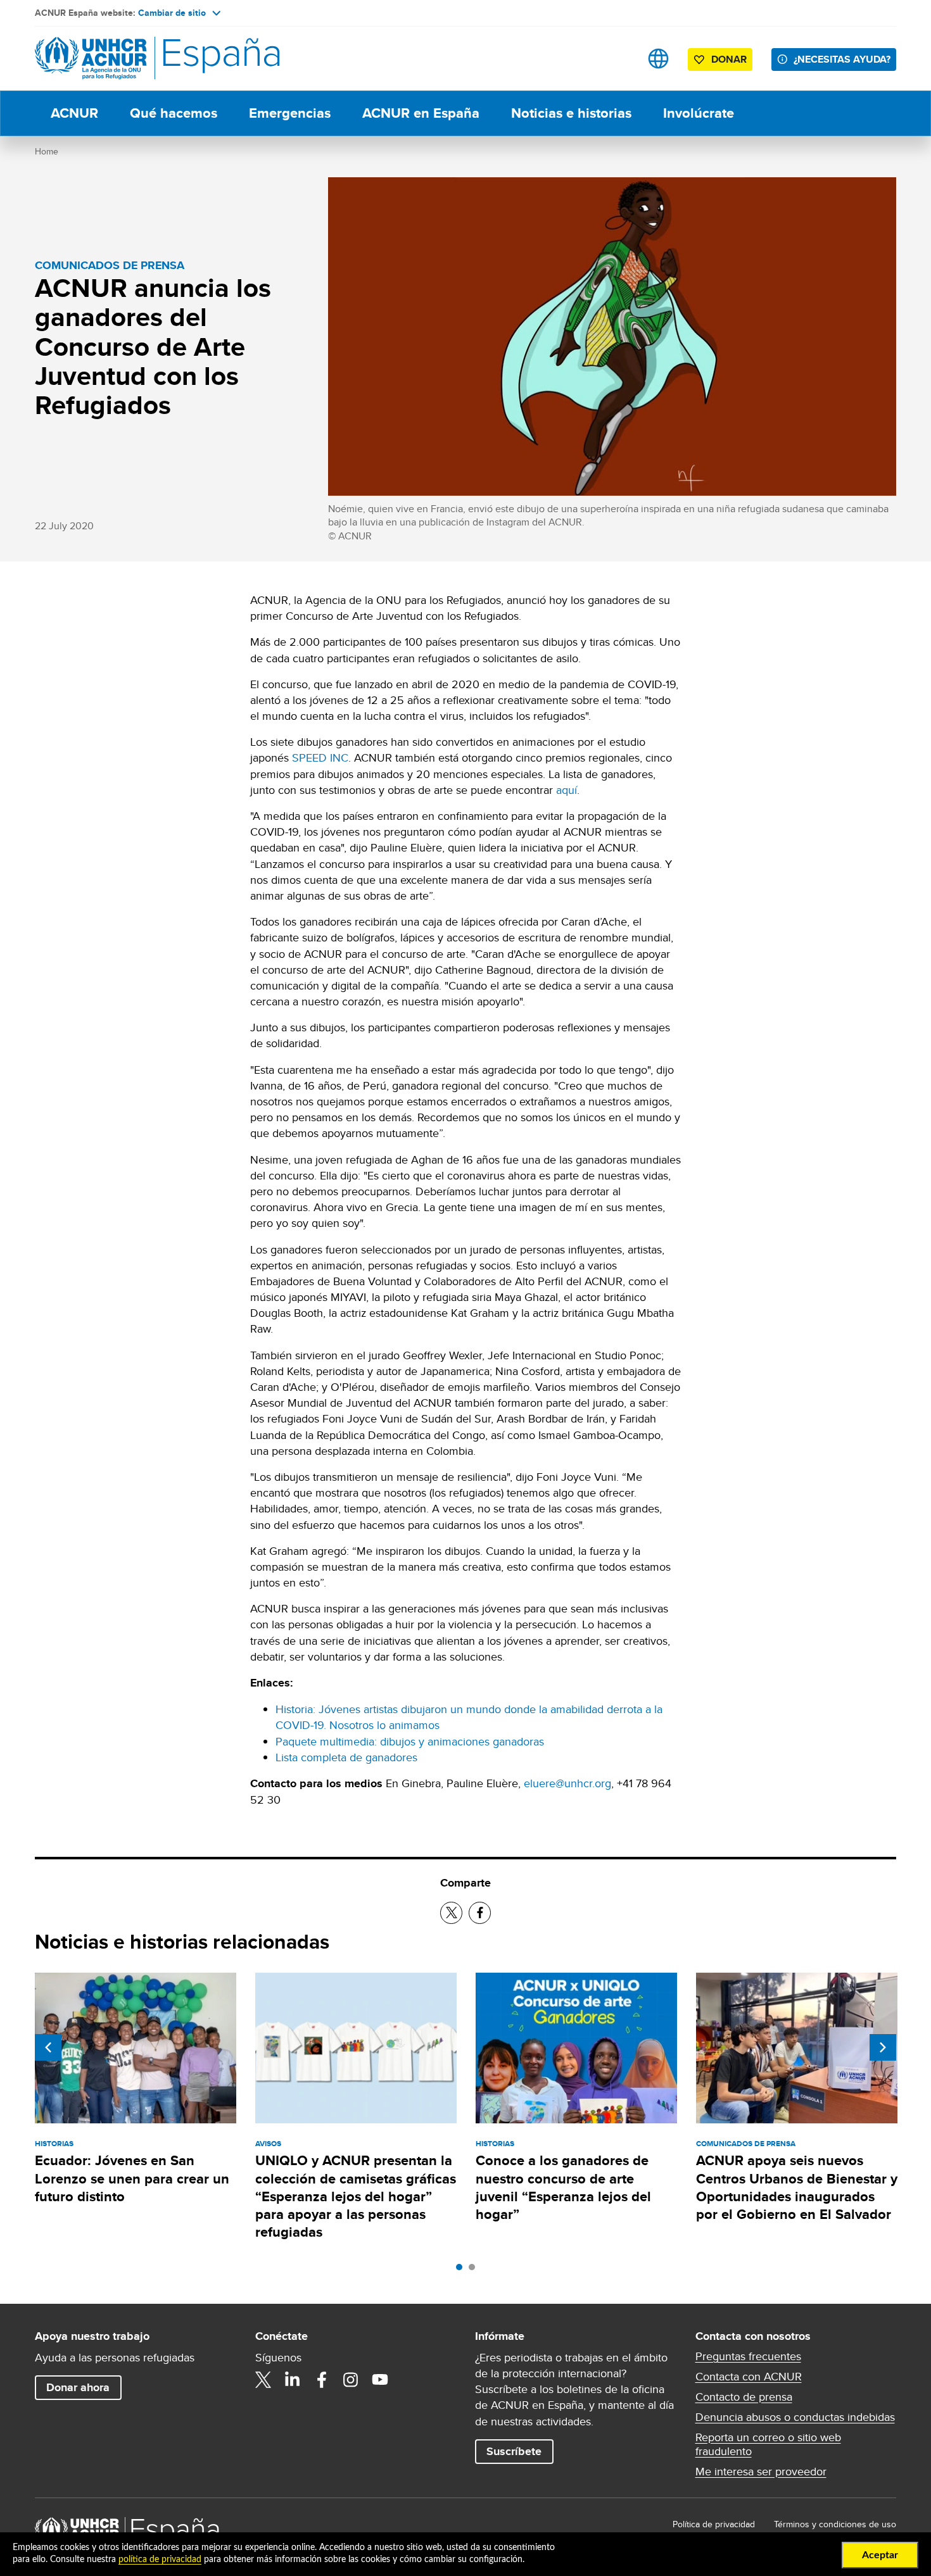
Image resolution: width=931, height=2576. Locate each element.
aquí (567, 790)
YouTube (380, 2380)
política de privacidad (160, 2560)
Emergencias (290, 113)
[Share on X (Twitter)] (451, 1913)
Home (47, 151)
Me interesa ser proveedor (761, 2472)
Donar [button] (729, 59)
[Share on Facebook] (480, 1913)
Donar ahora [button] (78, 2387)
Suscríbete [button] (514, 2451)
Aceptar (880, 2555)
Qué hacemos (174, 113)
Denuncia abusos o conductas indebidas (795, 2417)
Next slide (883, 2047)
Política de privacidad (714, 2524)
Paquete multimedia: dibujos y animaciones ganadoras (410, 1741)
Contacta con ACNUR (749, 2377)
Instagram (351, 2380)
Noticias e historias (571, 113)
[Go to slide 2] (475, 2270)
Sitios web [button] (658, 59)
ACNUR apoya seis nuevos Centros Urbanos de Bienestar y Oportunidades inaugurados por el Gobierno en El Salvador (797, 2187)
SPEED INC (320, 757)
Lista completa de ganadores (346, 1757)
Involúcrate (699, 113)
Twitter (263, 2380)
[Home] (123, 59)
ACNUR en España (421, 113)
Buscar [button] (618, 59)
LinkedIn (293, 2380)
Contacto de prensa (744, 2397)
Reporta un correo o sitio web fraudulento (768, 2444)
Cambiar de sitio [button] (172, 13)
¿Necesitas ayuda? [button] (842, 59)
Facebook (322, 2380)
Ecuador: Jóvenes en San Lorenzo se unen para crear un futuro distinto (132, 2178)
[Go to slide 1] (462, 2270)
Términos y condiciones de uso (835, 2524)
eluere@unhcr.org (567, 1783)
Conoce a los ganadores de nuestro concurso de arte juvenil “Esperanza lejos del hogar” (563, 2187)
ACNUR (74, 113)
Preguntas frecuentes (748, 2356)
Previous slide (48, 2047)
